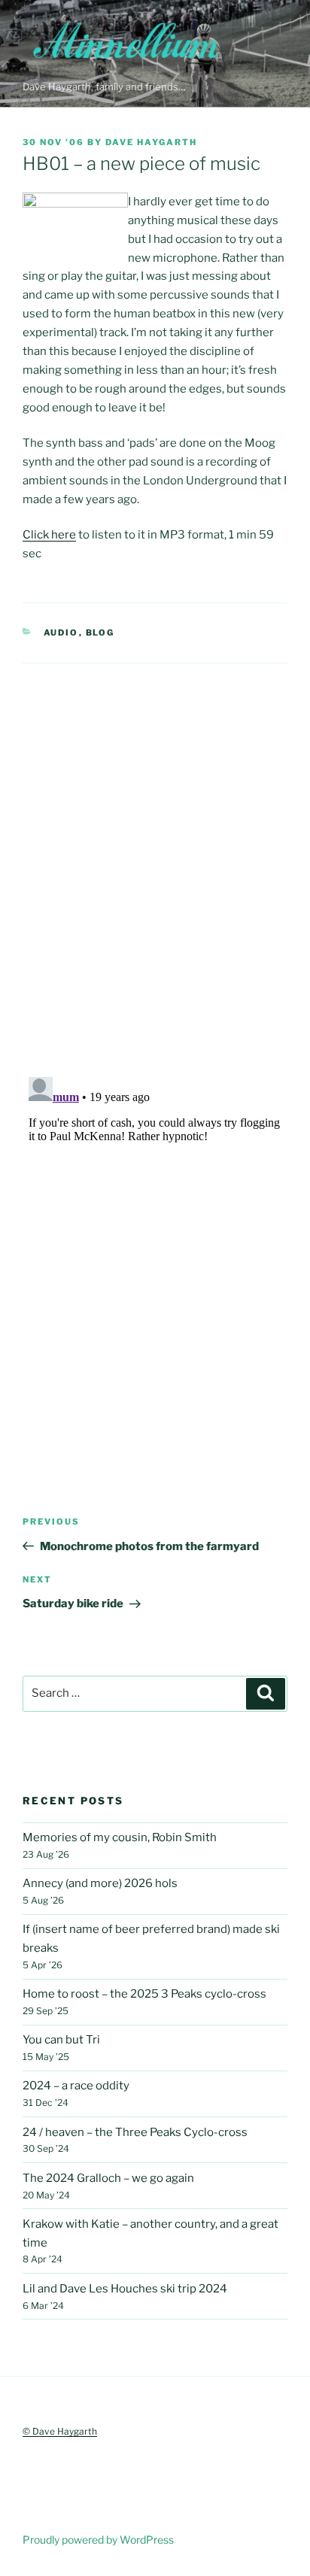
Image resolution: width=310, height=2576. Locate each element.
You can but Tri (61, 2040)
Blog (100, 633)
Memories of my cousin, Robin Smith (120, 1837)
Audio (61, 633)
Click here (49, 535)
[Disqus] (155, 851)
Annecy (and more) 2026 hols (100, 1883)
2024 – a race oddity (76, 2086)
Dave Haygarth (151, 142)
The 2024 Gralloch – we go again (108, 2178)
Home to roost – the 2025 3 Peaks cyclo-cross (144, 1994)
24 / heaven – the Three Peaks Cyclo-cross (135, 2132)
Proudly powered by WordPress (98, 2540)
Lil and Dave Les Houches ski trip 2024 (125, 2289)
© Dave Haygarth (60, 2431)
